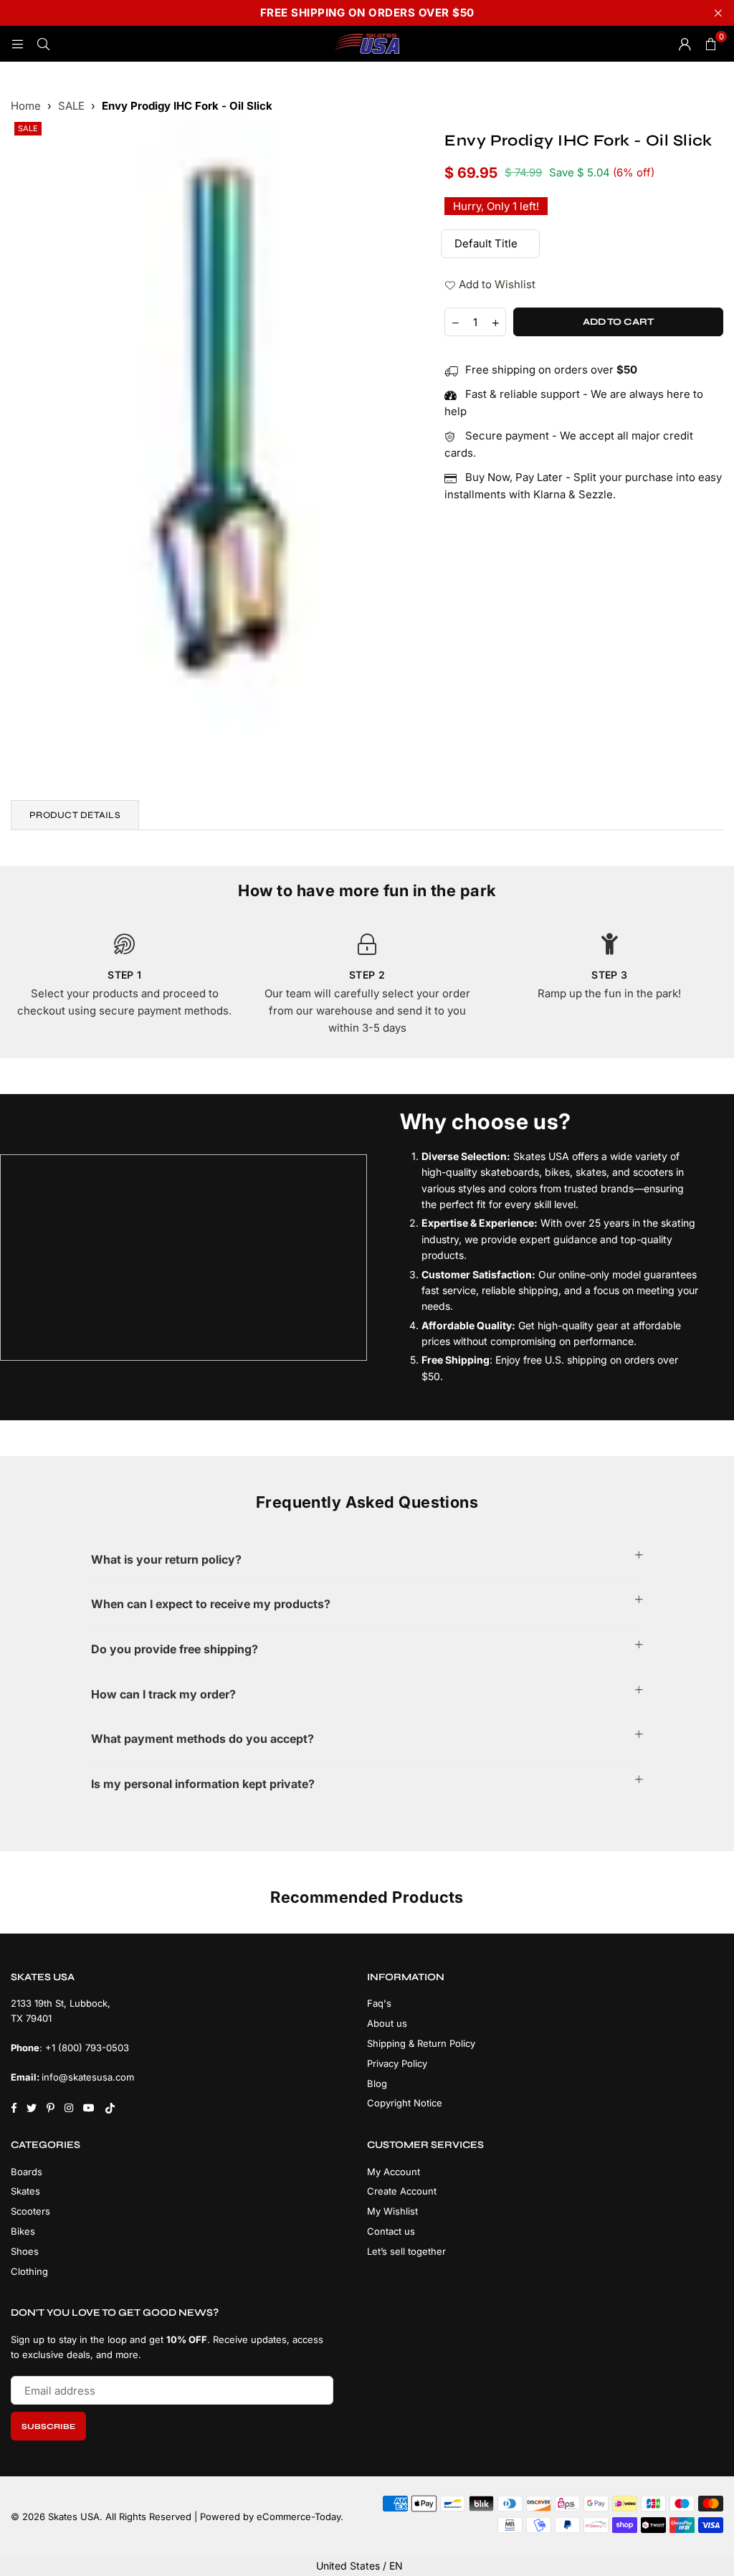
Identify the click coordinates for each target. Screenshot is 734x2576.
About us (387, 2023)
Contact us (391, 2231)
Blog (377, 2083)
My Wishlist (392, 2211)
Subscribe (48, 2427)
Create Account (402, 2191)
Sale (28, 128)
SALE (71, 106)
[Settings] (685, 44)
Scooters (30, 2211)
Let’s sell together (406, 2251)
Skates (25, 2191)
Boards (27, 2172)
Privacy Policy (397, 2063)
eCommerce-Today (299, 2516)
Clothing (29, 2271)
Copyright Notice (405, 2103)
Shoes (25, 2251)
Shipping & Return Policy (421, 2043)
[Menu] (17, 43)
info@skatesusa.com (88, 2077)
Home (26, 106)
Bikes (23, 2231)
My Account (394, 2172)
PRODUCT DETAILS (75, 815)
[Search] (43, 43)
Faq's (379, 2003)
